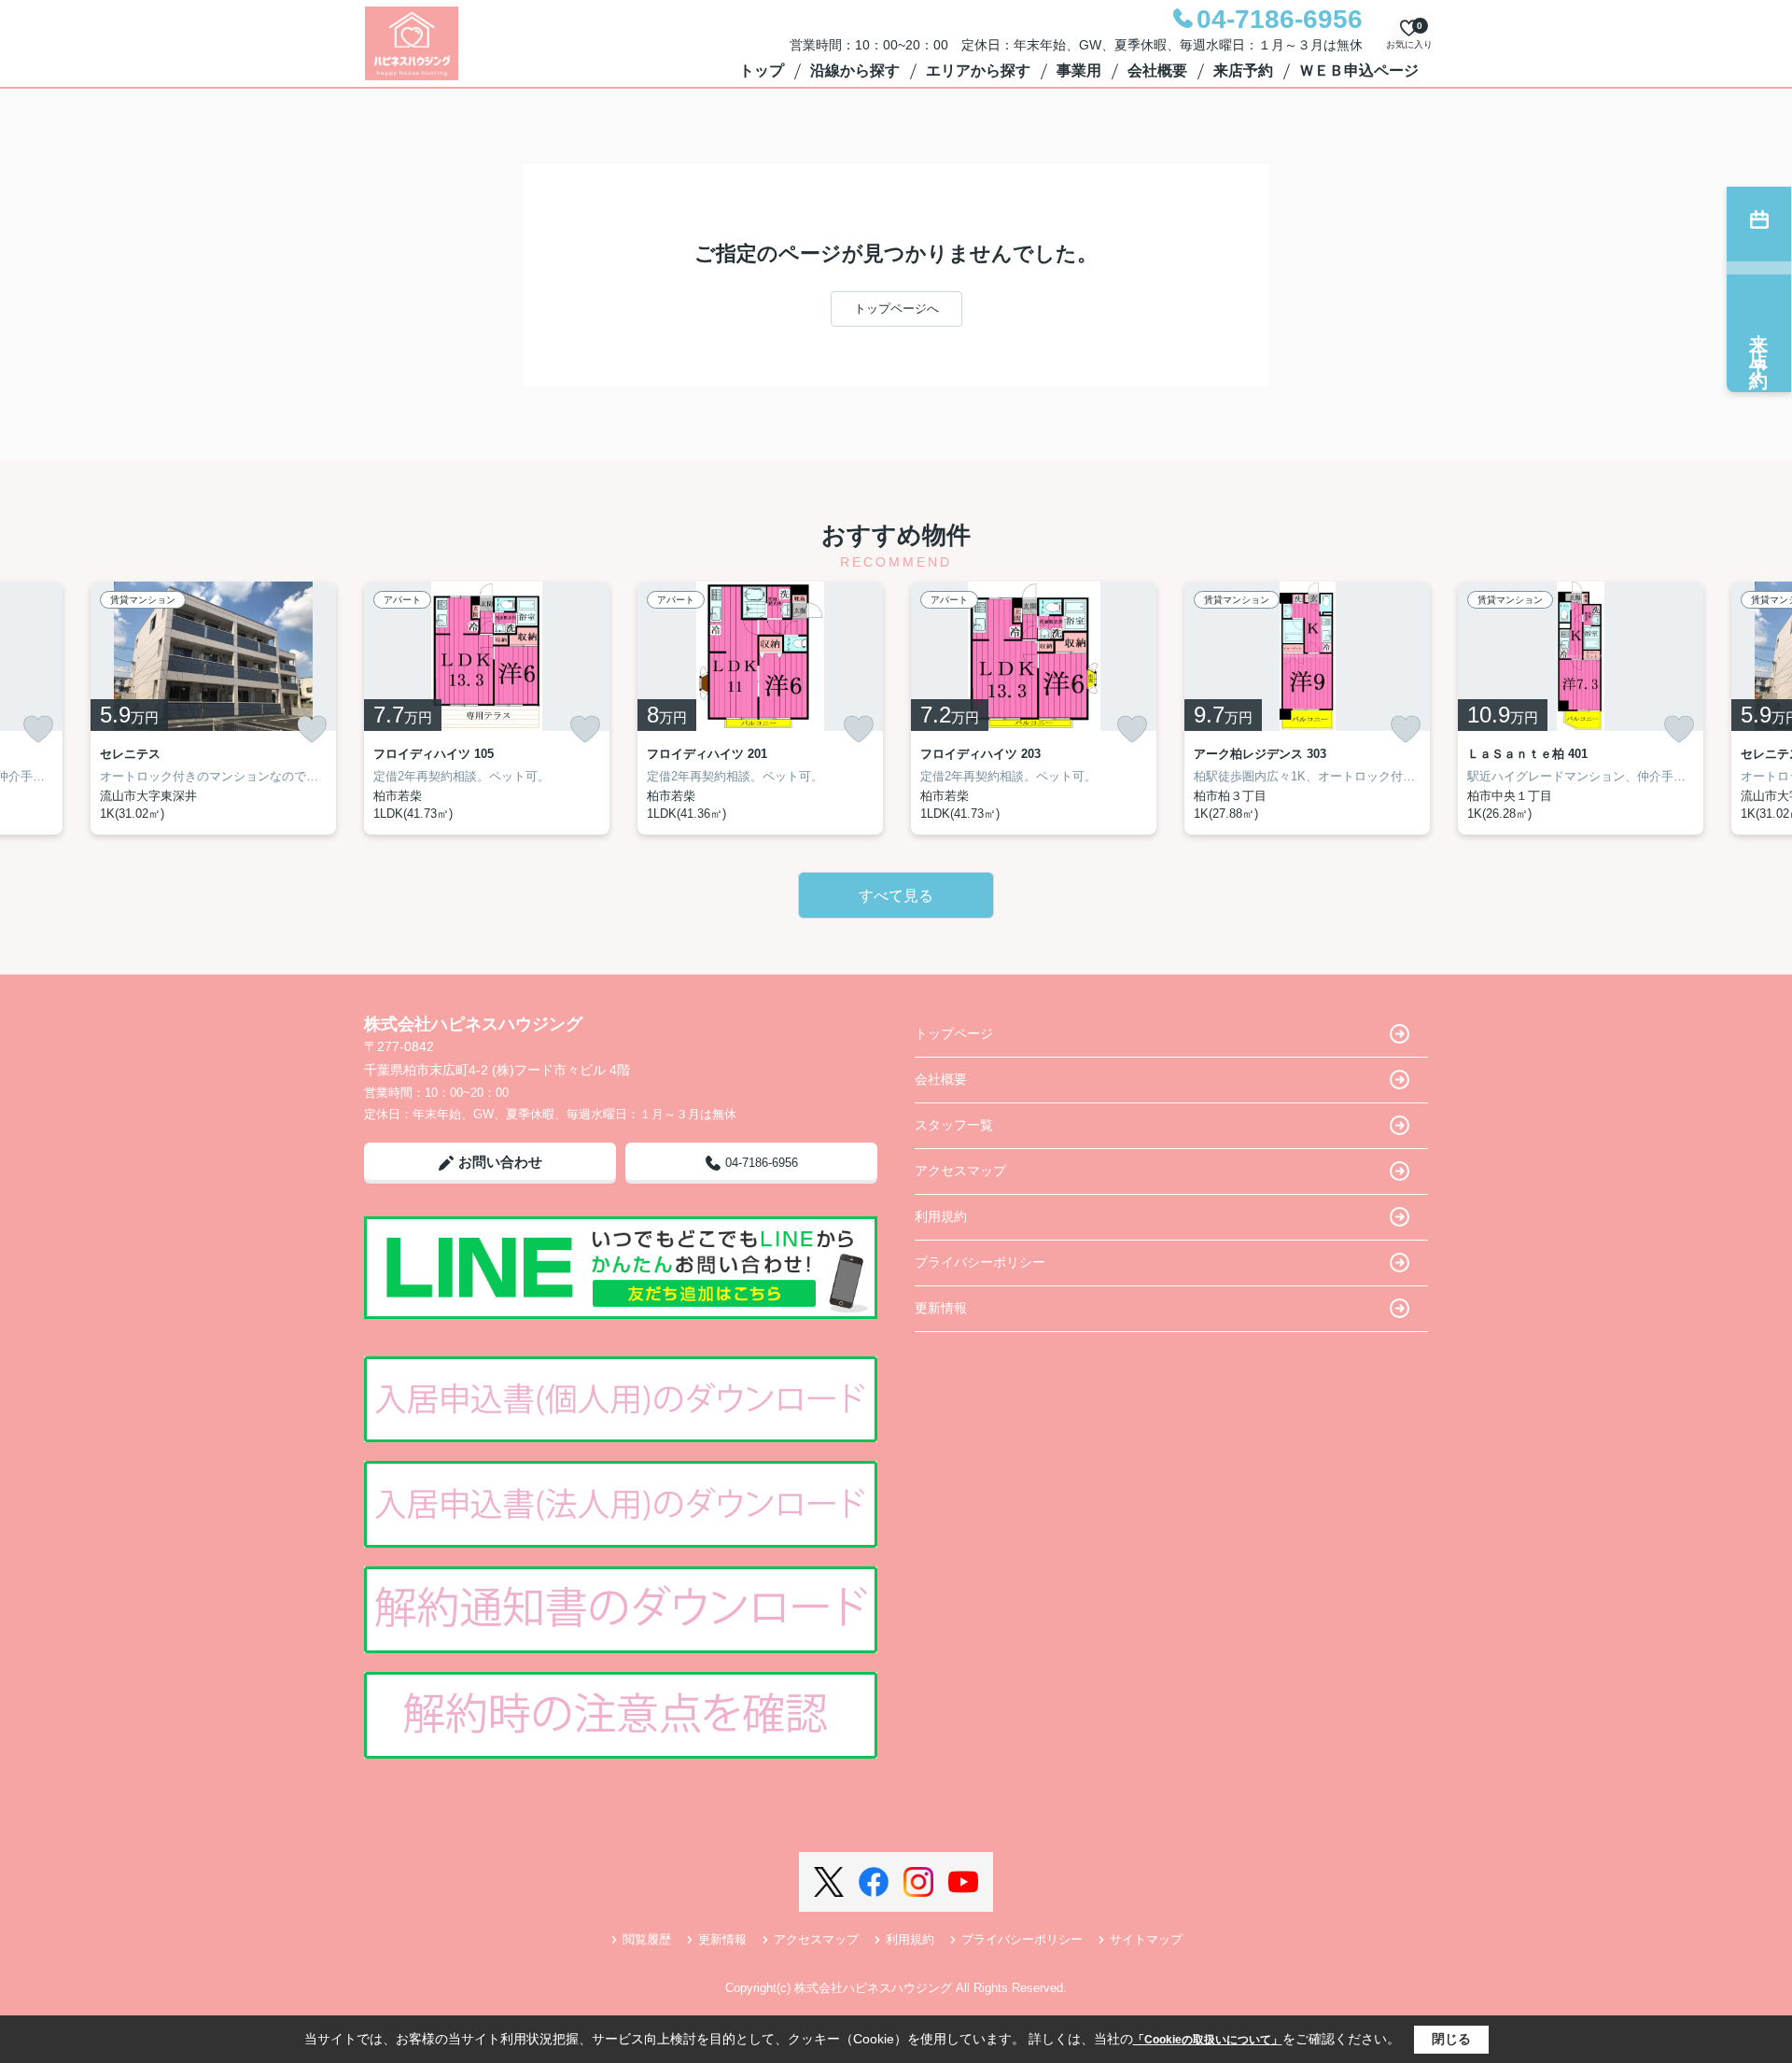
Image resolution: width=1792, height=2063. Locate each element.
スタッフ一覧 (954, 1125)
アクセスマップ (960, 1171)
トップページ (954, 1033)
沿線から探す (855, 70)
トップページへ (896, 309)
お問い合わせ (500, 1162)
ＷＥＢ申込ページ (1359, 70)
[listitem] (487, 708)
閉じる (1451, 2039)
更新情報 (941, 1308)
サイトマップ (1146, 1939)
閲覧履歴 (647, 1939)
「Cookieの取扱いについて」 (1208, 2040)
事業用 (1079, 70)
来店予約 (1243, 70)
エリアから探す (978, 70)
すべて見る (896, 896)
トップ (762, 70)
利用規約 (941, 1216)
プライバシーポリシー (980, 1262)
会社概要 (1157, 70)
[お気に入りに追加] (38, 729)
